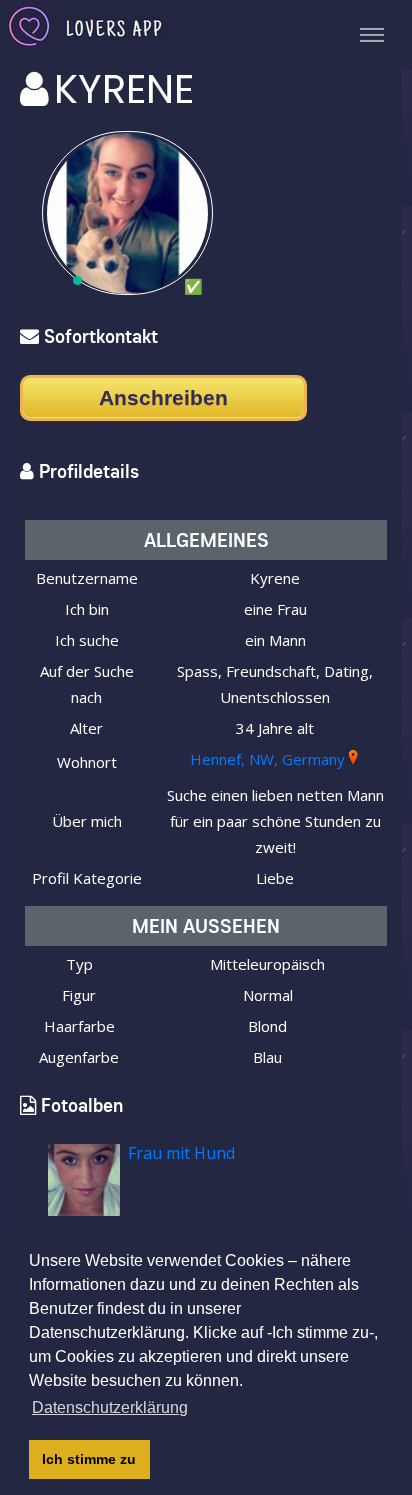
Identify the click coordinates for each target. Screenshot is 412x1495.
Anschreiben (163, 397)
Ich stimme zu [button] (89, 1459)
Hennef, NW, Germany (267, 759)
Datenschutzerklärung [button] (110, 1407)
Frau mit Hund (181, 1153)
